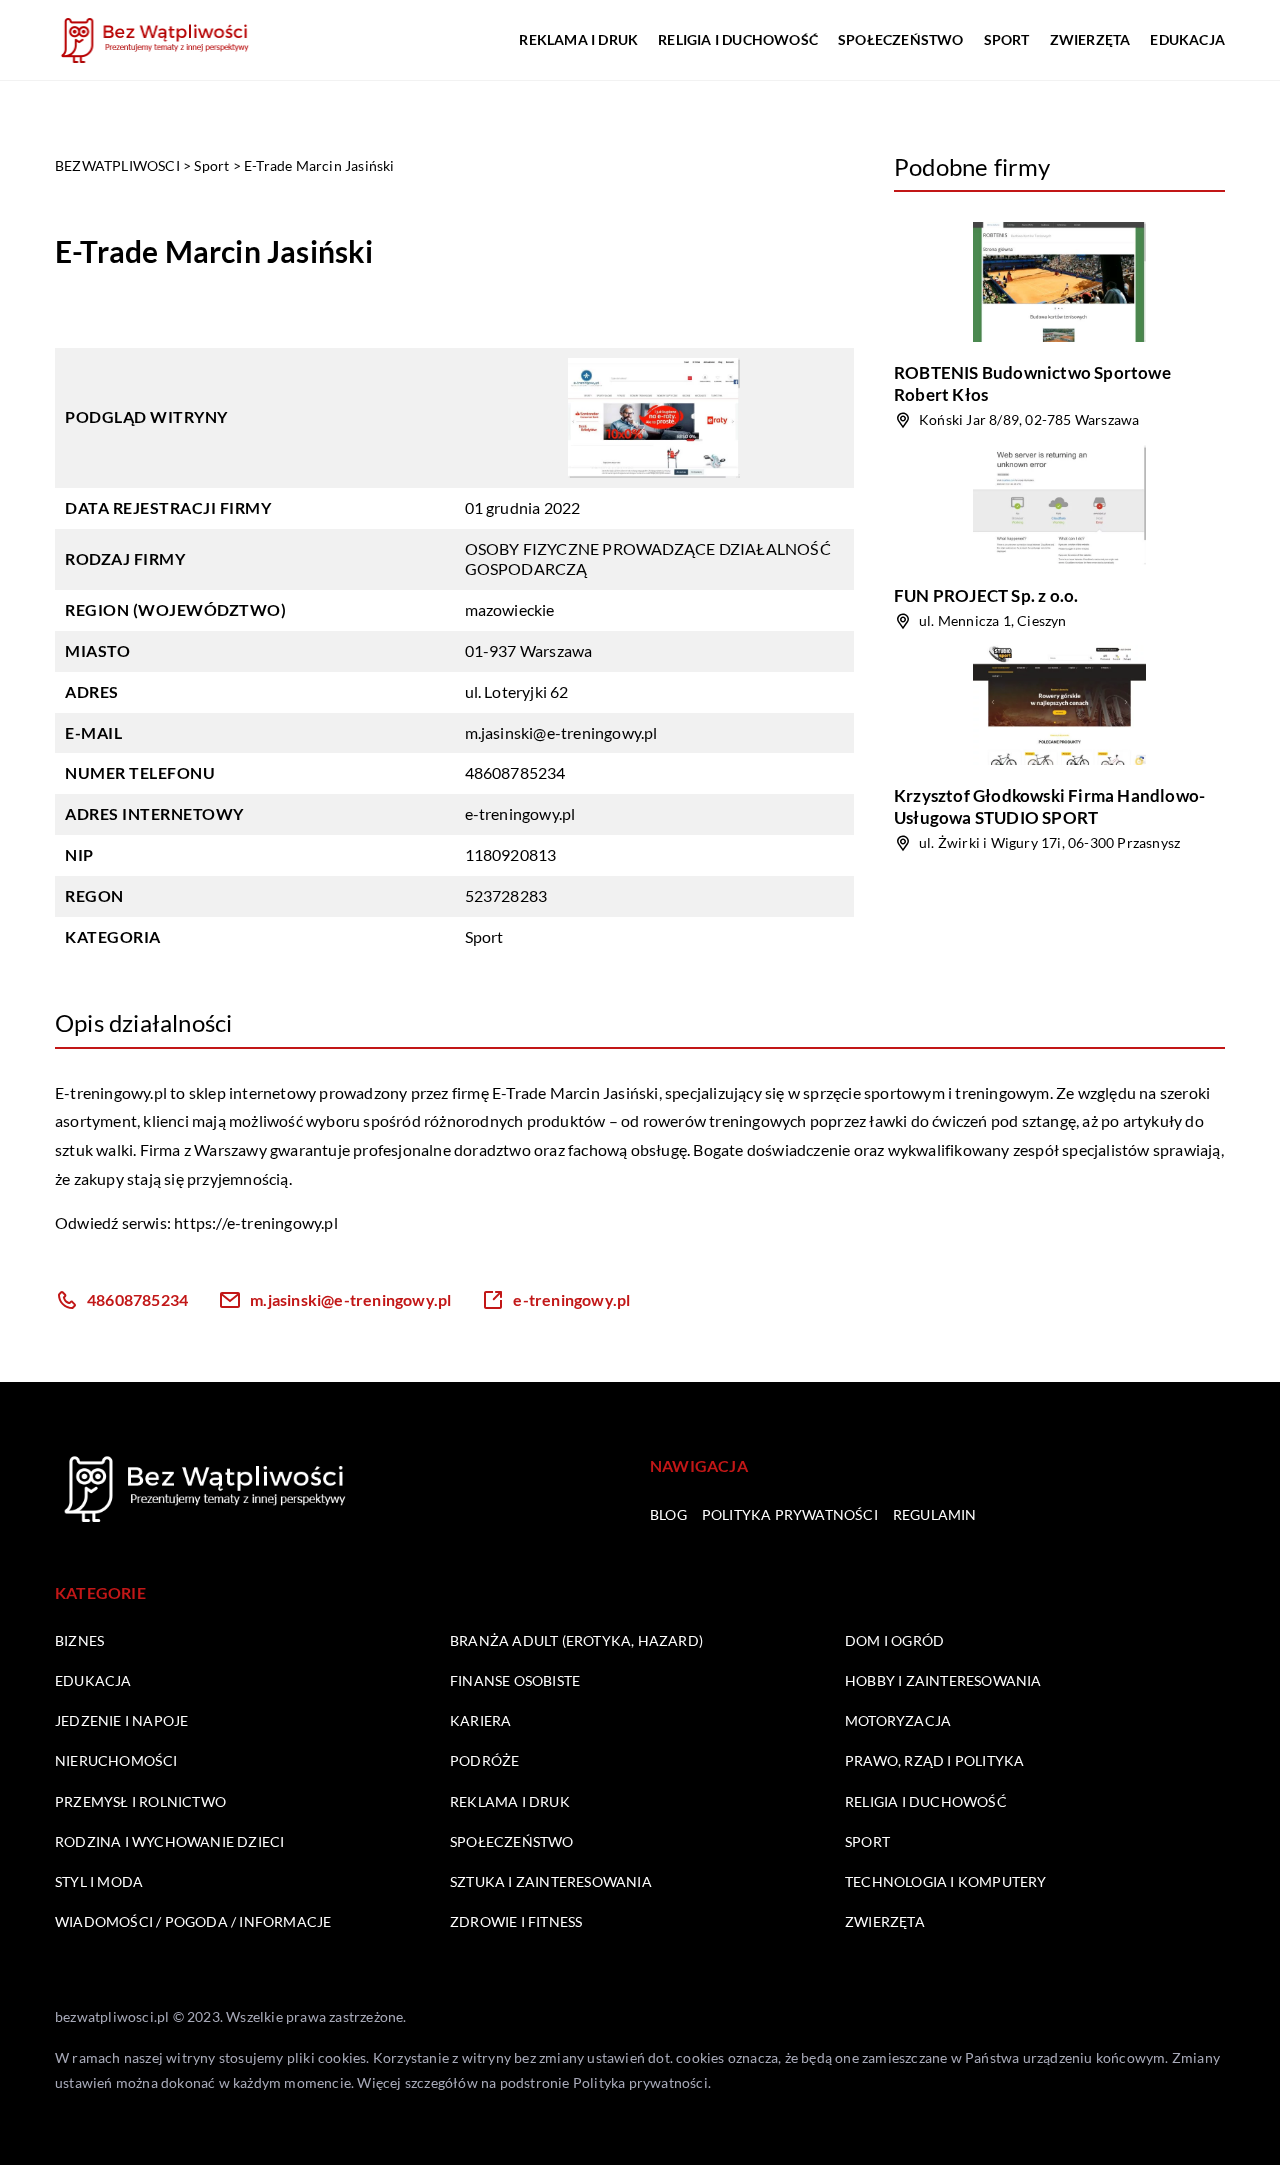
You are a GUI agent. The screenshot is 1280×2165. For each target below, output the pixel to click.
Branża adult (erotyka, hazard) (576, 1640)
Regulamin (935, 1514)
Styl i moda (99, 1881)
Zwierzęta (1090, 39)
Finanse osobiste (515, 1680)
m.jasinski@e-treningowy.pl (561, 732)
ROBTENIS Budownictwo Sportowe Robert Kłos (1032, 383)
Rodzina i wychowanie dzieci (169, 1841)
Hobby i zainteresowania (943, 1680)
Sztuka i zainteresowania (551, 1881)
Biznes (79, 1640)
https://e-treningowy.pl (256, 1222)
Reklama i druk (578, 39)
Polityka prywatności (790, 1514)
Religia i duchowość (738, 39)
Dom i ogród (894, 1640)
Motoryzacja (898, 1720)
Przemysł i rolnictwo (140, 1801)
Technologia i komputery (946, 1881)
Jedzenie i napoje (121, 1720)
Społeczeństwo (901, 39)
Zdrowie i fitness (516, 1921)
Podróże (484, 1760)
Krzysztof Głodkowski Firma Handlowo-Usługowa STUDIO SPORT (1049, 806)
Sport (1007, 39)
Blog (668, 1514)
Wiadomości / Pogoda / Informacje (193, 1921)
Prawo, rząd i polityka (934, 1760)
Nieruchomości (116, 1760)
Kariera (480, 1720)
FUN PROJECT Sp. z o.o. (986, 595)
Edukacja (1187, 39)
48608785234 (515, 772)
